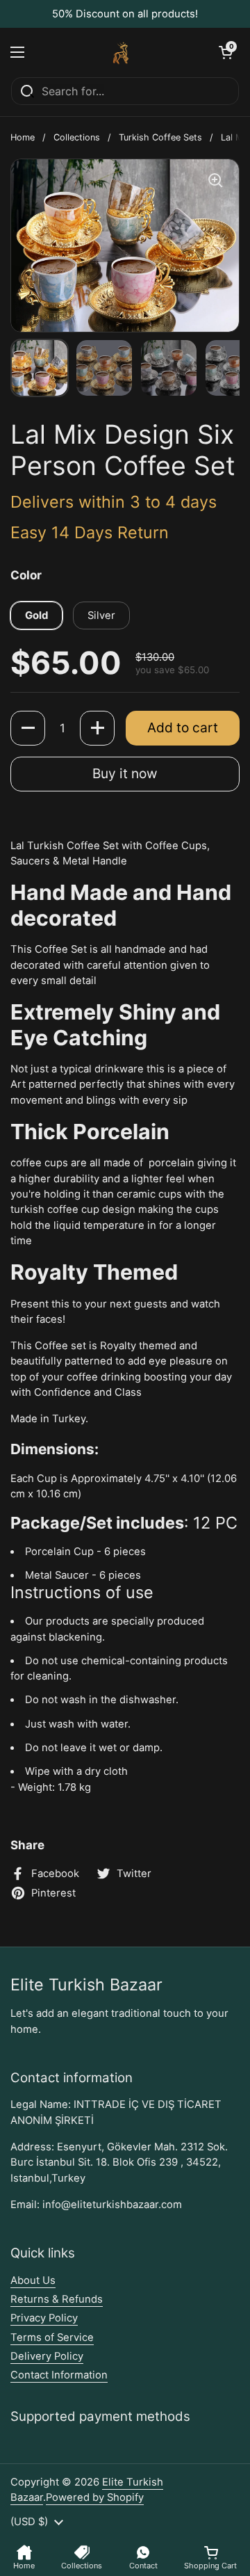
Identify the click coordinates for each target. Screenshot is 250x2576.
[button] (226, 52)
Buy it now (125, 773)
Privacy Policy (44, 2318)
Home (23, 137)
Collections (77, 137)
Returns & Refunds (57, 2299)
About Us (33, 2280)
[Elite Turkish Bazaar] (122, 52)
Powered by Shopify (95, 2497)
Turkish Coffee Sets (160, 137)
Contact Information (59, 2375)
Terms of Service (52, 2337)
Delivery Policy (47, 2356)
